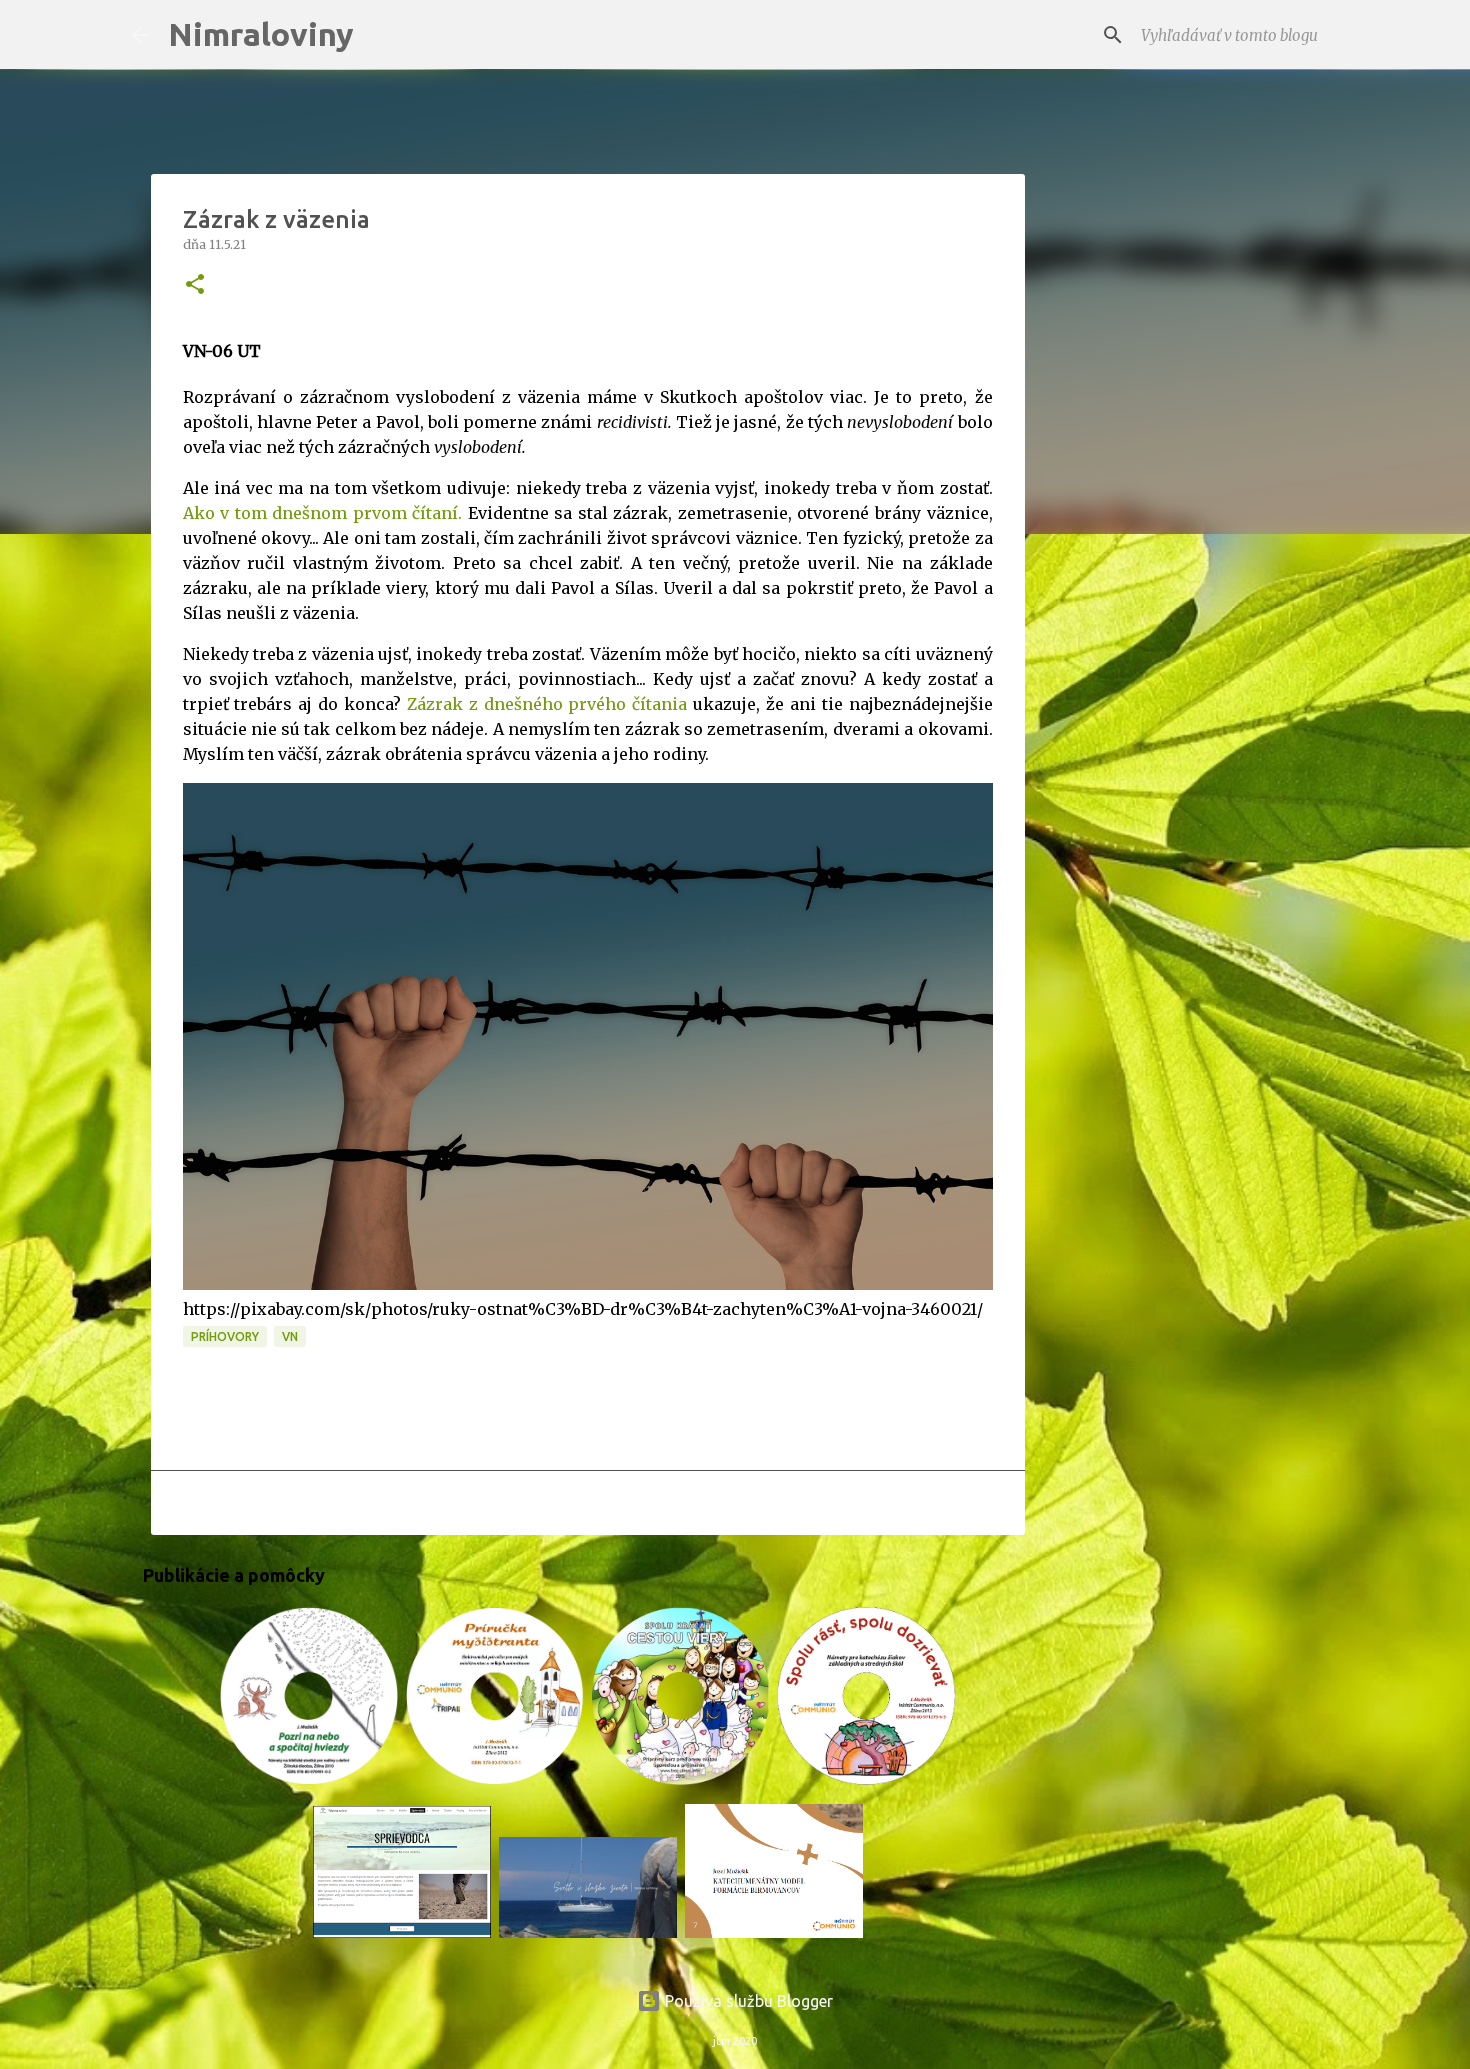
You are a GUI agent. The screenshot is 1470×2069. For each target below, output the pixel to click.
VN (290, 1336)
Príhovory (225, 1336)
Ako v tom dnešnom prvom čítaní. (323, 513)
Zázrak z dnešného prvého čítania (547, 704)
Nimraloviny (261, 34)
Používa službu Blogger (747, 2001)
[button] (195, 285)
